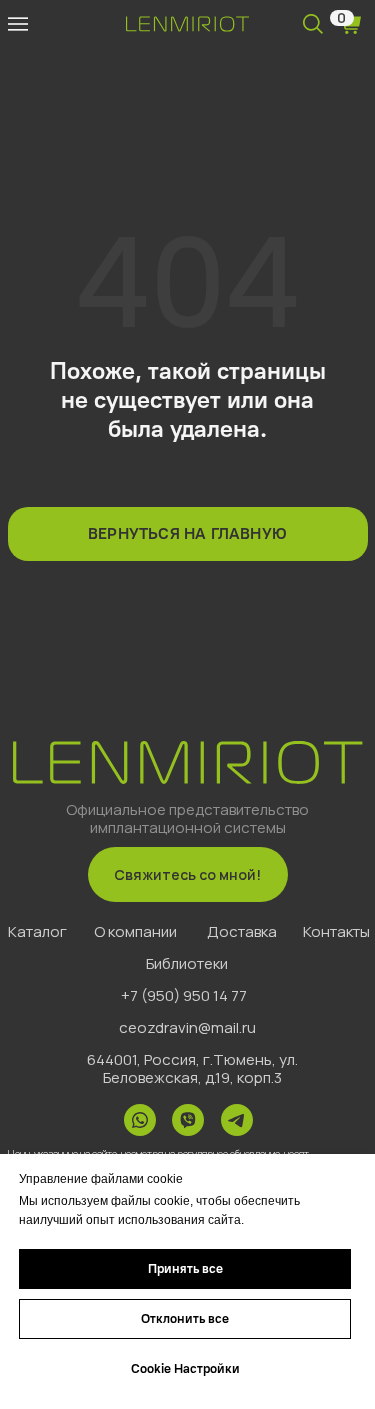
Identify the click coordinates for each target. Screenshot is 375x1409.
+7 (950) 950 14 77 (184, 995)
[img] (18, 24)
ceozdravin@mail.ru (187, 1027)
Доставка (242, 931)
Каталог (37, 931)
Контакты (336, 931)
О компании (135, 931)
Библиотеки (187, 963)
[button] (188, 874)
